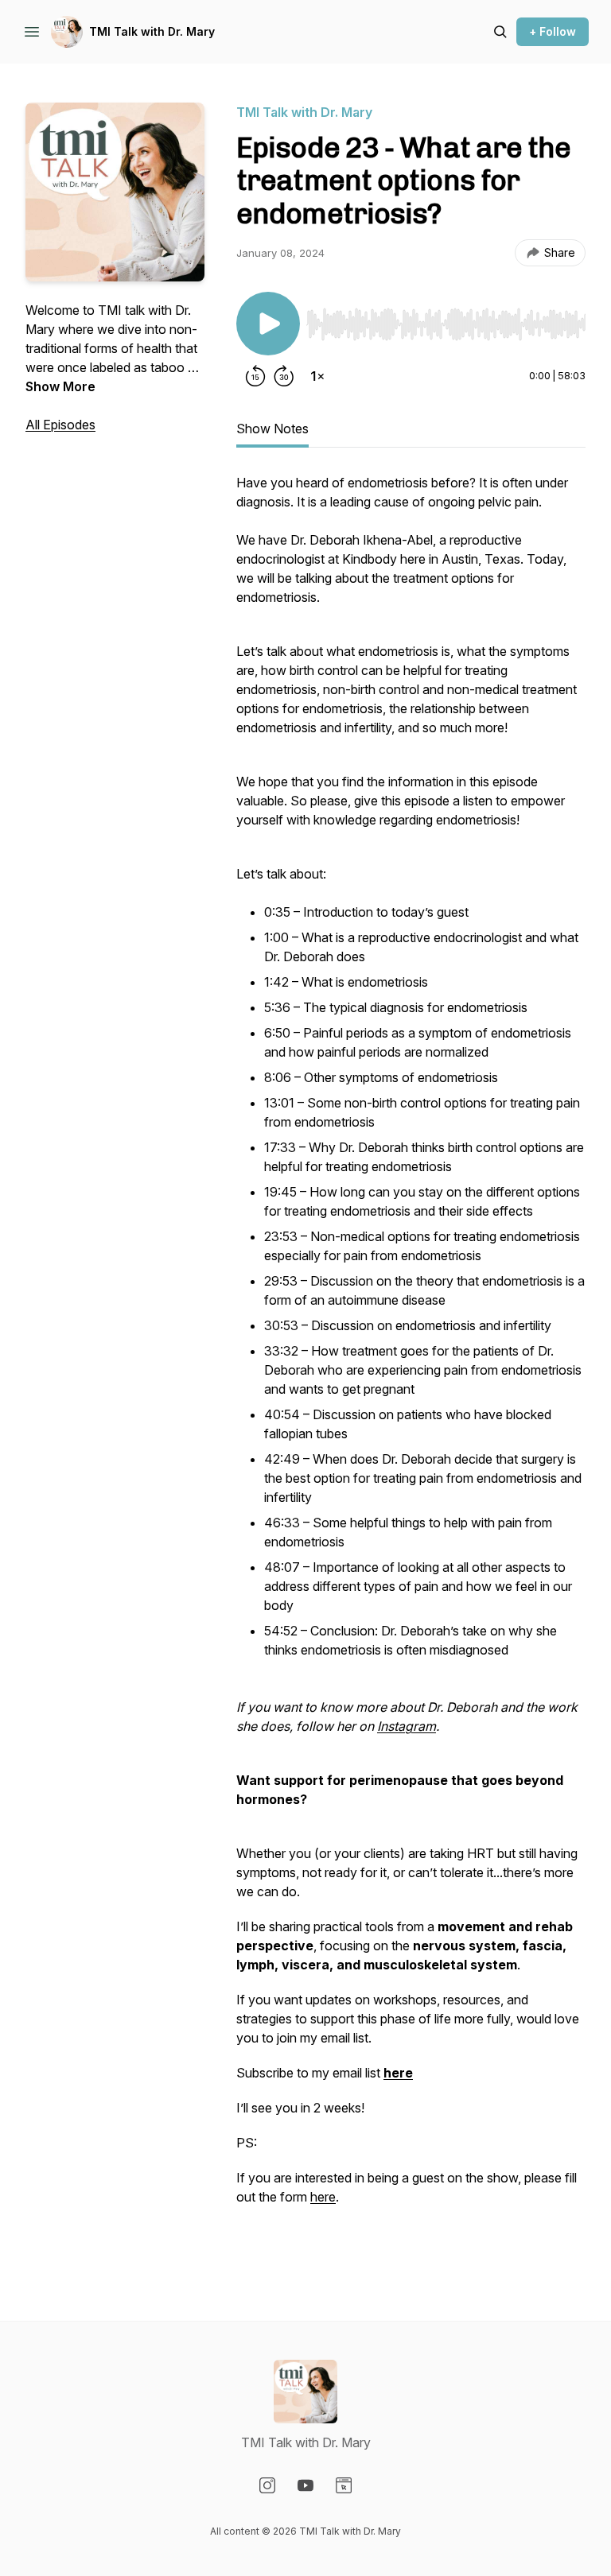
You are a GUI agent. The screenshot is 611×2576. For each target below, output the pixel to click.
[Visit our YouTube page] (305, 2485)
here (323, 2197)
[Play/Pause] (268, 324)
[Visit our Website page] (344, 2485)
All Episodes (60, 425)
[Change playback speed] (317, 376)
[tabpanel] (411, 1365)
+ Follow (553, 31)
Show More (60, 386)
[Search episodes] (500, 32)
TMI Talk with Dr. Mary (152, 31)
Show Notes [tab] (272, 429)
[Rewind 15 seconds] (255, 376)
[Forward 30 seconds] (284, 376)
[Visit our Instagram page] (267, 2485)
